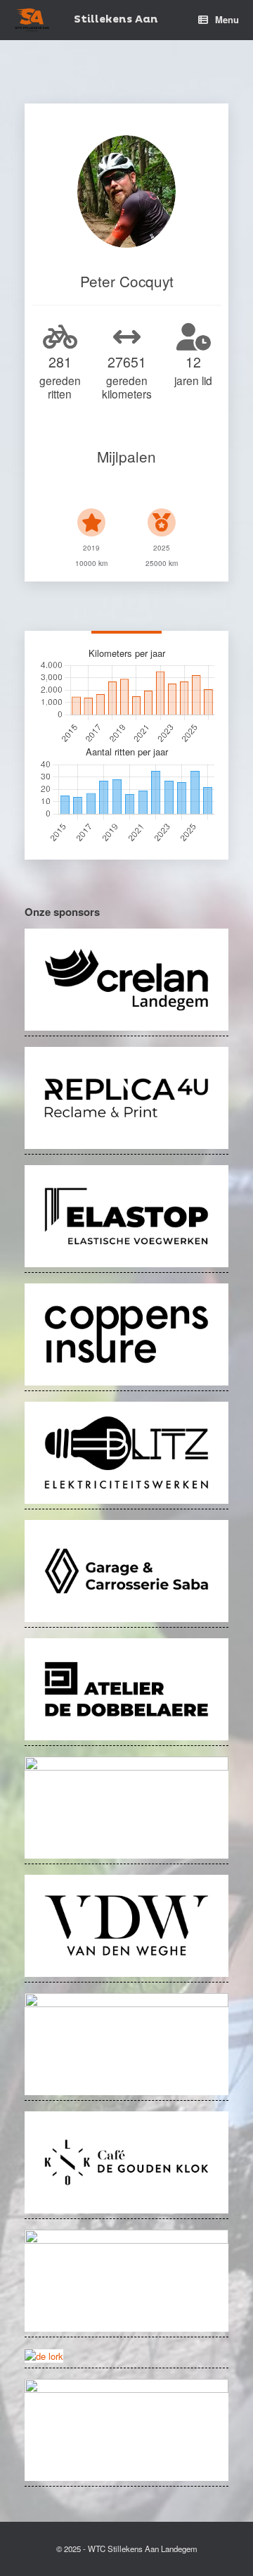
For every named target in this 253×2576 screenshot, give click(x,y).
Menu (227, 19)
